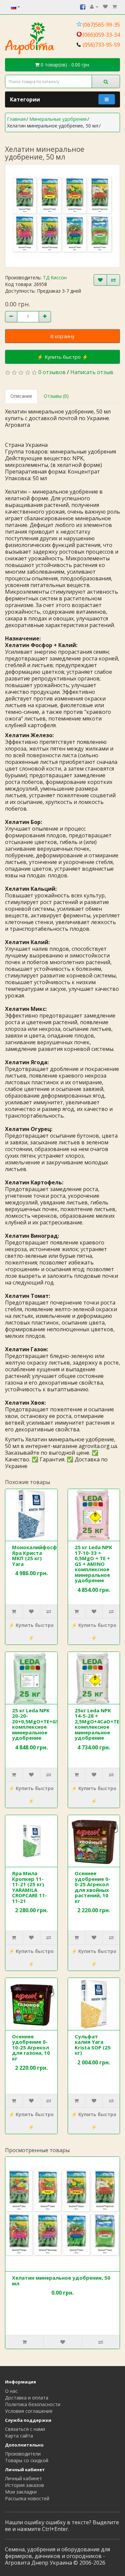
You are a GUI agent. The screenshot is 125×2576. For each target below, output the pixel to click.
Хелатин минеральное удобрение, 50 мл (61, 2280)
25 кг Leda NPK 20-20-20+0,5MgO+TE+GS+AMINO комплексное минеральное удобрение (46, 1724)
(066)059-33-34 (101, 35)
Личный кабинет (23, 2478)
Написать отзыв (92, 372)
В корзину (62, 336)
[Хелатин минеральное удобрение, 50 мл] (62, 216)
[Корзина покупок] (114, 7)
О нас (11, 2391)
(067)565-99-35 (101, 25)
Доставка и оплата (27, 2398)
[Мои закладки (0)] (105, 7)
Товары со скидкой (27, 2460)
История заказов (24, 2485)
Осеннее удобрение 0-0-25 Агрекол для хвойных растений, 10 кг (92, 1887)
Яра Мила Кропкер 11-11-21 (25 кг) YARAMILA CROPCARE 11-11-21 (29, 1887)
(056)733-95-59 (101, 45)
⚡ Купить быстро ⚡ (63, 357)
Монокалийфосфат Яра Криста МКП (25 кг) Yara (38, 1555)
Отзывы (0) (56, 396)
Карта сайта (19, 2436)
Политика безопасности (33, 2404)
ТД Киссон (55, 277)
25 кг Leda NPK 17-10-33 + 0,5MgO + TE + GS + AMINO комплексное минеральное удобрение (93, 1564)
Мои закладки (21, 2492)
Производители (23, 2454)
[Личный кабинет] (94, 7)
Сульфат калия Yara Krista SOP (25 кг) (93, 2045)
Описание (21, 396)
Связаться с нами (25, 2429)
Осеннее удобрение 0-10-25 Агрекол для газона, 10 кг (31, 2047)
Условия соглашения (29, 2411)
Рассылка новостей (27, 2498)
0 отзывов (52, 372)
